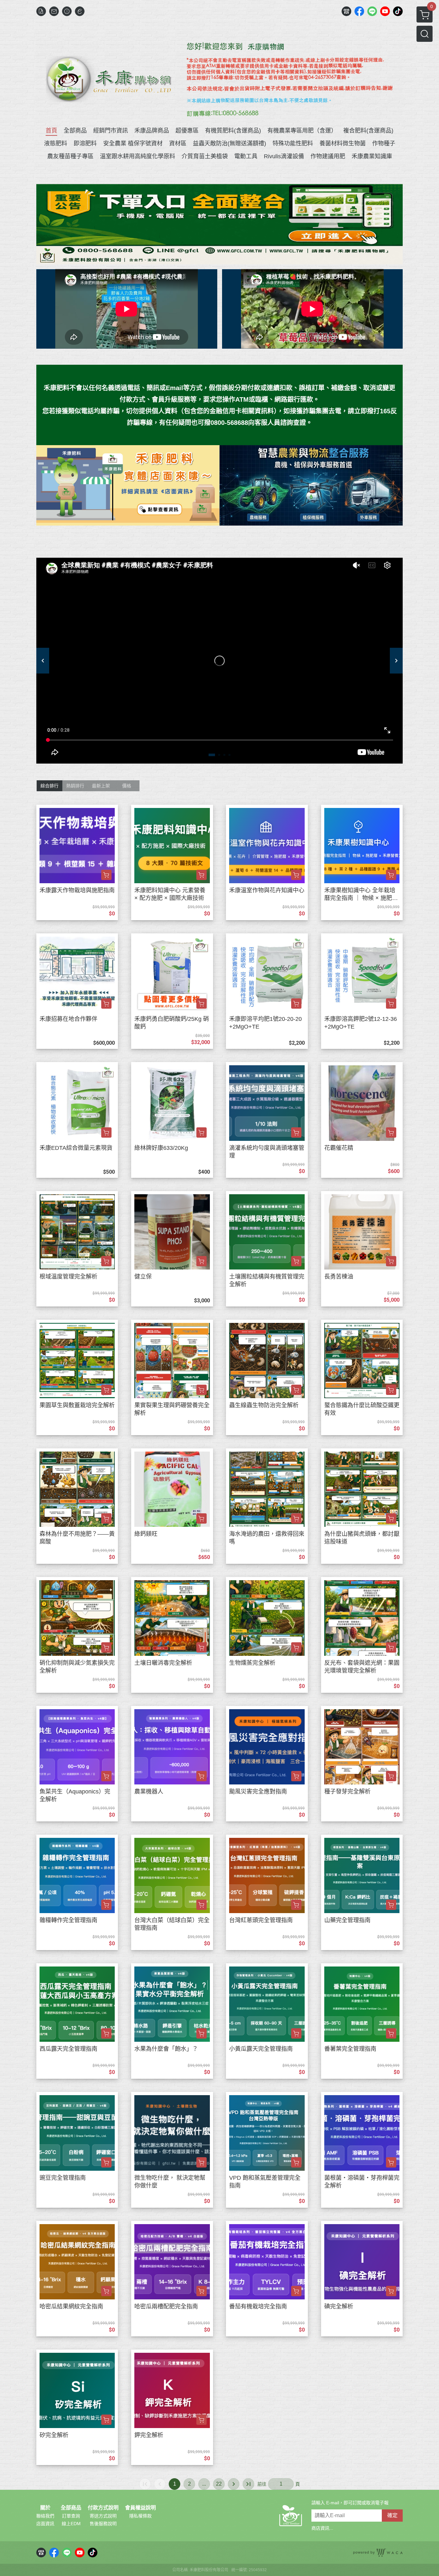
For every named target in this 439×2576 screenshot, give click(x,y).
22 (219, 2484)
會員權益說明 (140, 2508)
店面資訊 (45, 2524)
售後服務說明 (103, 2524)
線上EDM (71, 2524)
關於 (45, 2508)
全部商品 (71, 2508)
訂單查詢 (71, 2516)
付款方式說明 (103, 2508)
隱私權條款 (140, 2516)
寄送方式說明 (103, 2516)
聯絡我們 (45, 2516)
